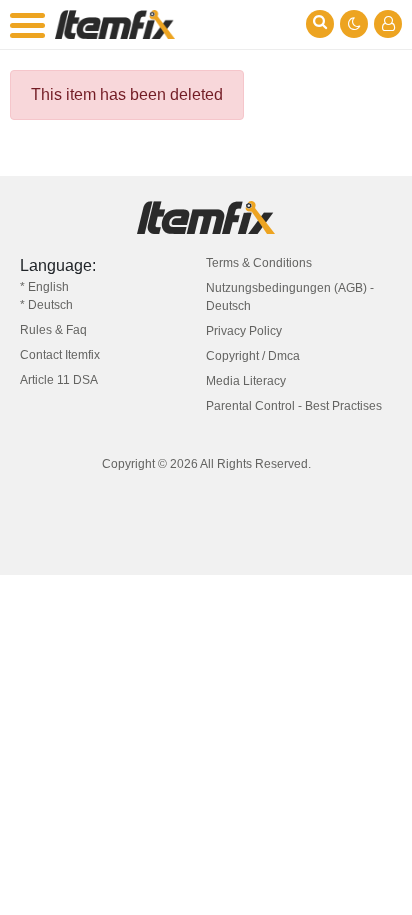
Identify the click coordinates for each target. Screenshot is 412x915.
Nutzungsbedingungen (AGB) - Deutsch (290, 297)
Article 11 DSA (59, 380)
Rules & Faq (53, 330)
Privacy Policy (244, 331)
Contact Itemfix (60, 355)
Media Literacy (246, 381)
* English (44, 287)
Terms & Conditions (259, 263)
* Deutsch (46, 305)
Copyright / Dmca (253, 356)
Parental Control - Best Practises (294, 406)
